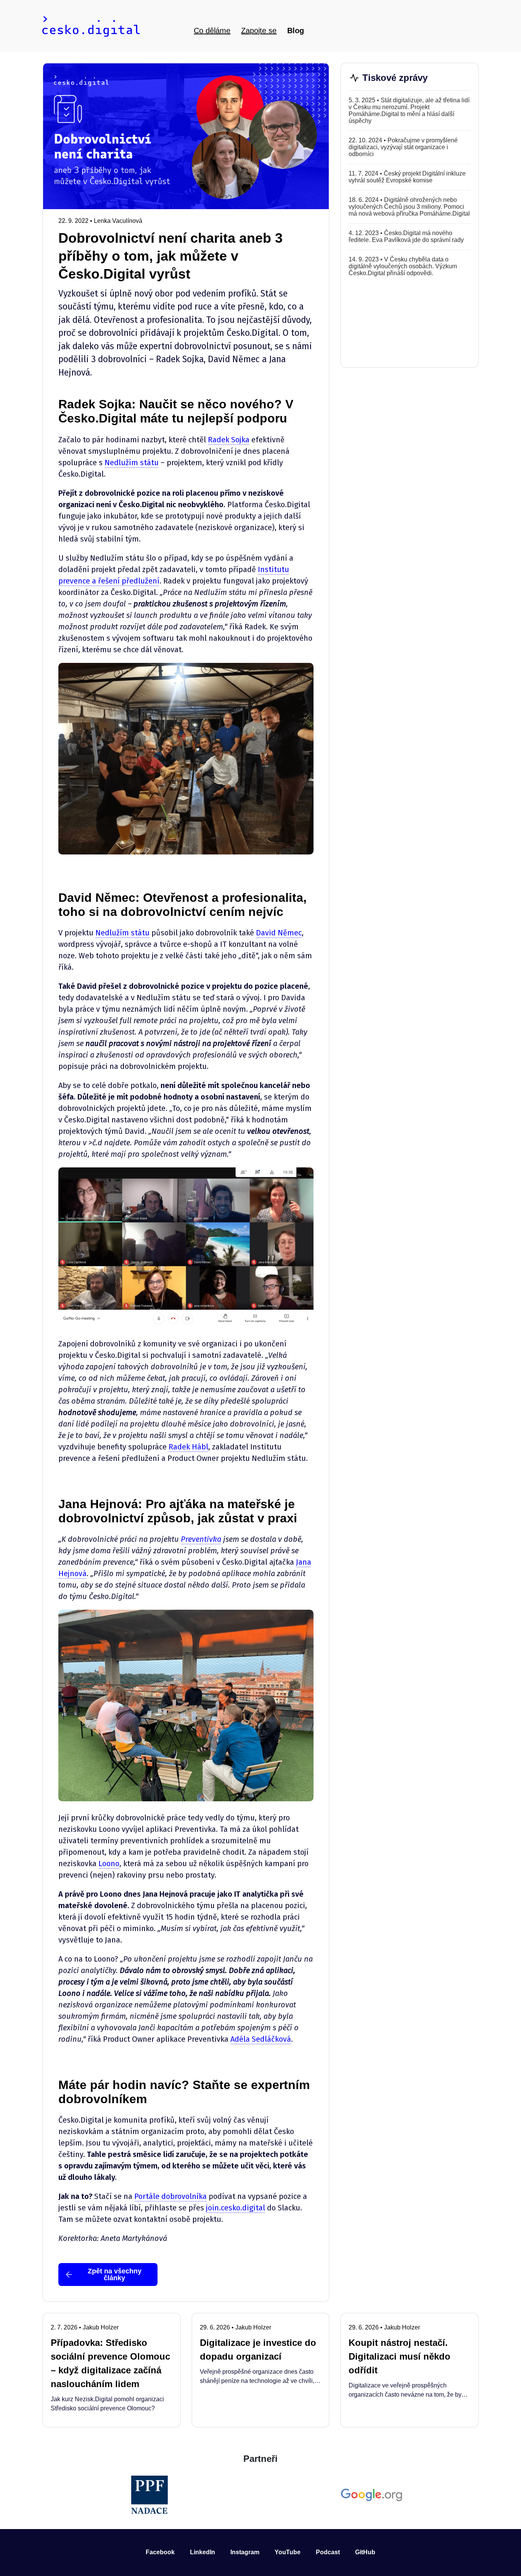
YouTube (288, 2552)
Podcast (328, 2552)
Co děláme (212, 31)
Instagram (245, 2552)
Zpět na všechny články (115, 2275)
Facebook (160, 2552)
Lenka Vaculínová (118, 221)
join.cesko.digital (236, 2208)
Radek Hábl (188, 1447)
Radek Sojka (229, 440)
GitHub (365, 2552)
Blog (296, 31)
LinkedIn (203, 2552)
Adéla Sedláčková (261, 2039)
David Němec (279, 933)
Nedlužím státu (132, 463)
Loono (109, 1863)
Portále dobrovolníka (170, 2196)
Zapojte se (259, 31)
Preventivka (201, 1539)
